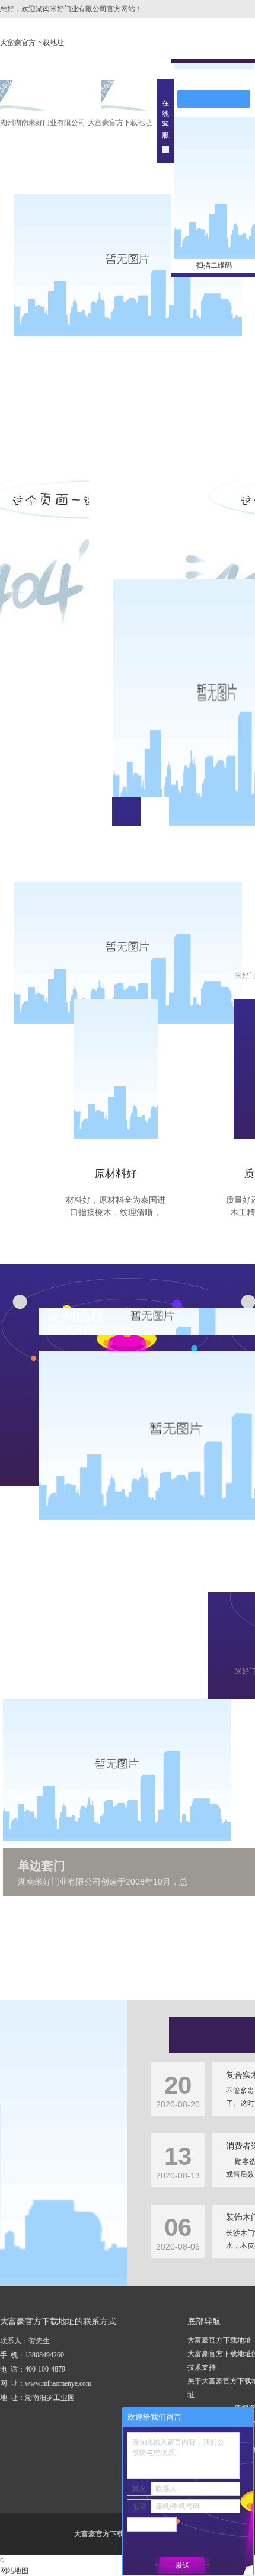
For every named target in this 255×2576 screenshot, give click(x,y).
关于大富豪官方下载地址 (152, 100)
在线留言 (219, 78)
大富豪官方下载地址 (32, 43)
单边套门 (42, 1866)
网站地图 (14, 2571)
